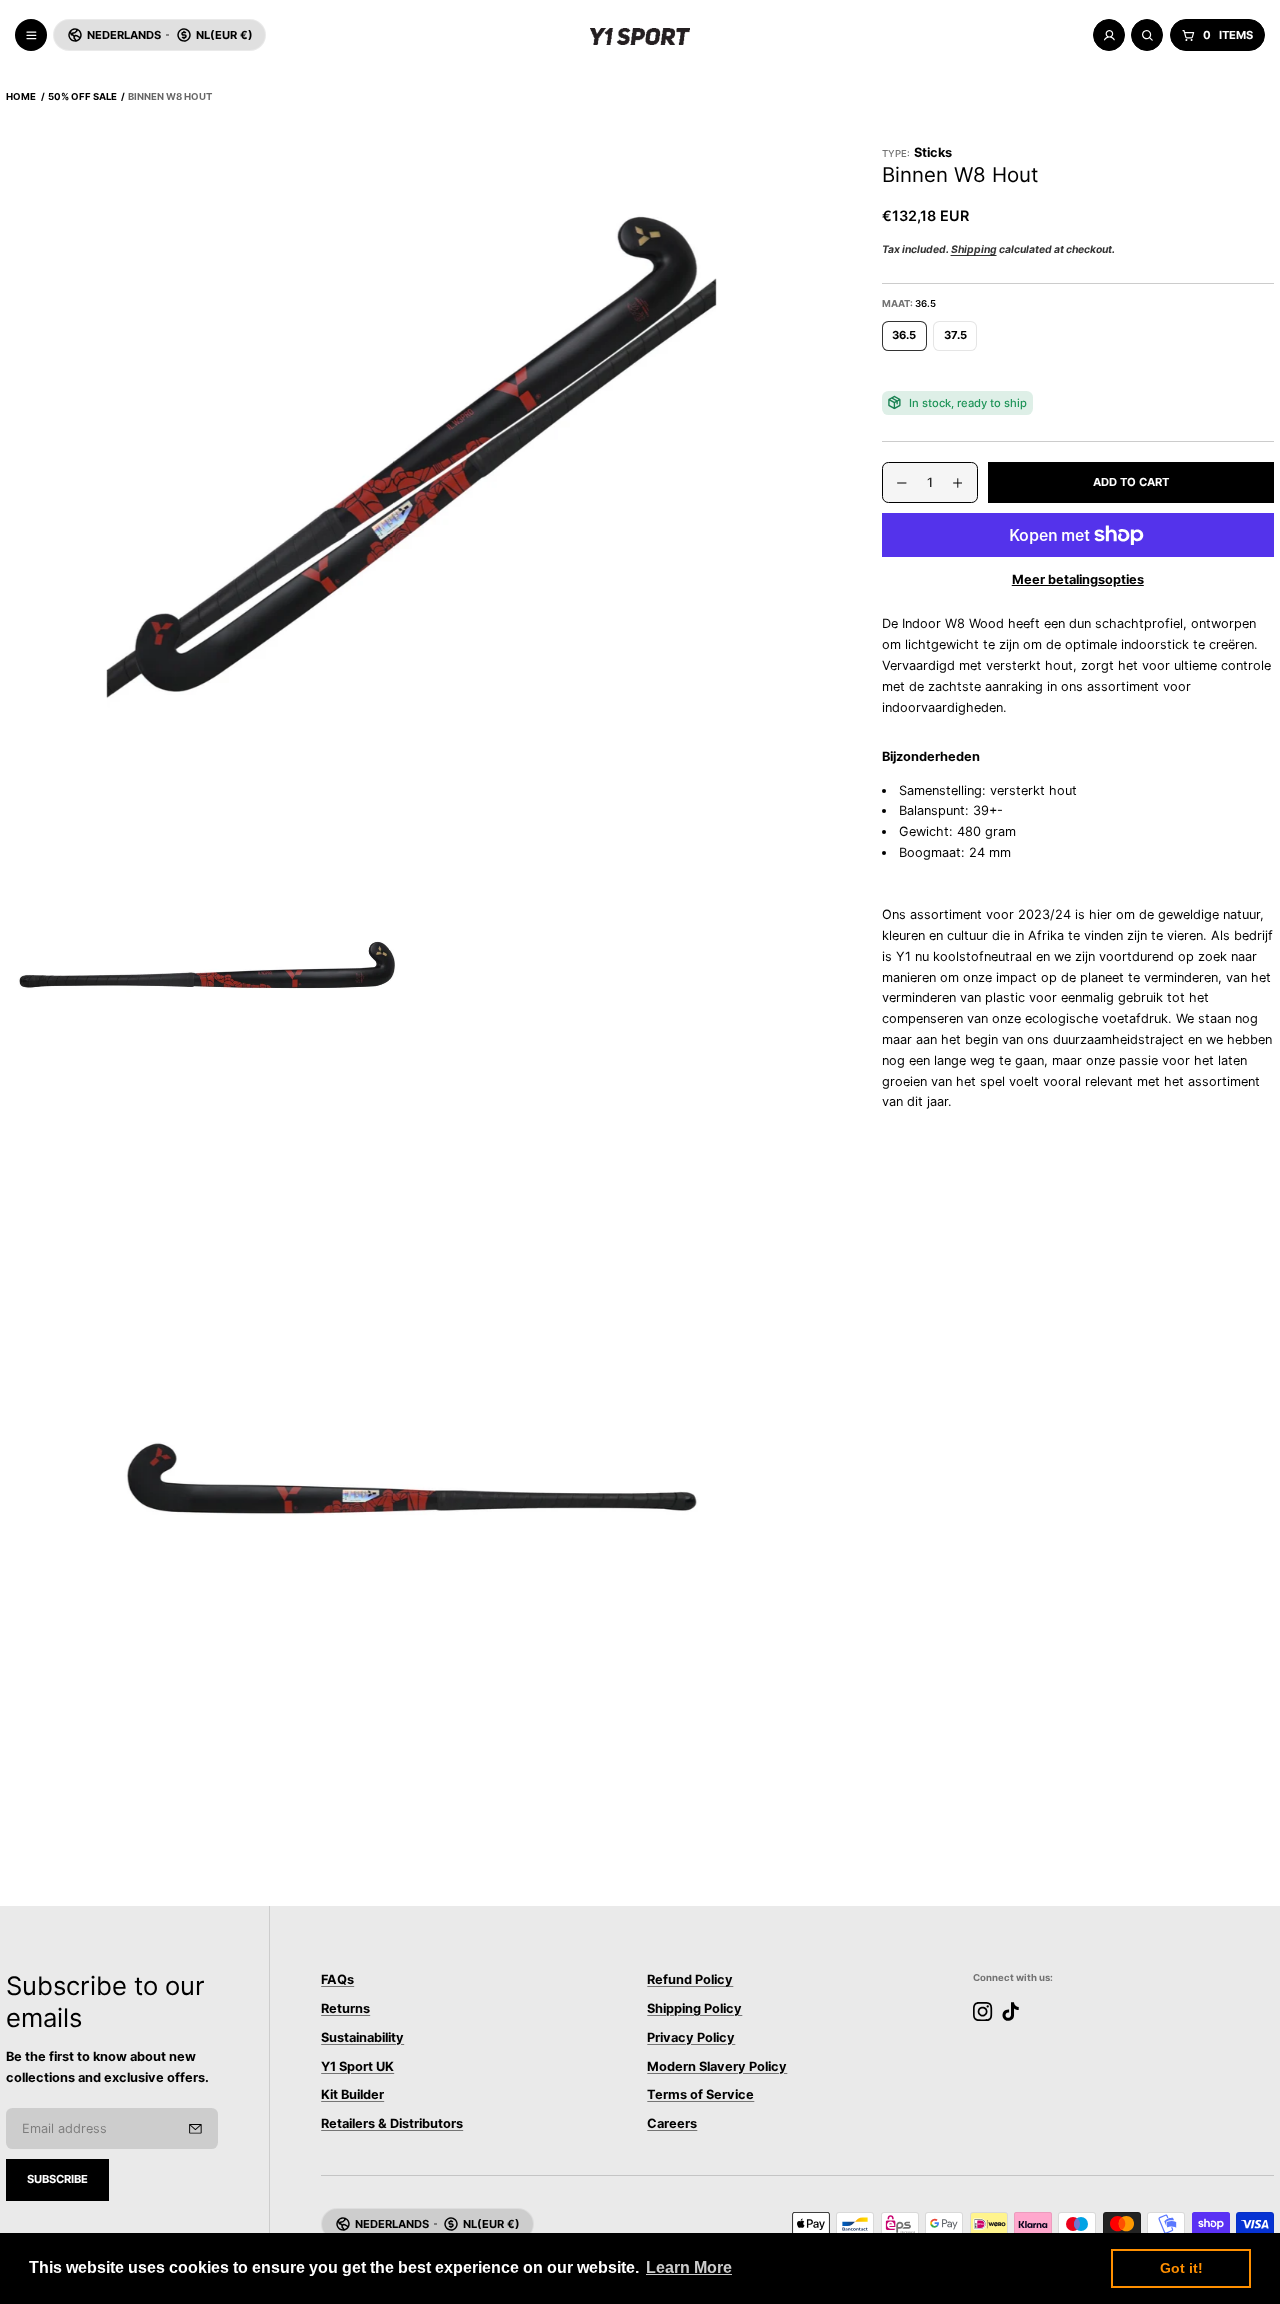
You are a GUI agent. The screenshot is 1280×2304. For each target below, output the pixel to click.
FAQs (337, 1979)
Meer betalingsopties (1078, 578)
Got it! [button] (1181, 2268)
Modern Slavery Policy (717, 2066)
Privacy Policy (691, 2037)
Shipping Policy (694, 2008)
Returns (345, 2008)
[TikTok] (1010, 2011)
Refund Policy (690, 1979)
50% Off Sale (82, 96)
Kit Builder (352, 2094)
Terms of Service (700, 2094)
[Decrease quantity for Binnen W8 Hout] (895, 483)
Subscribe (57, 2179)
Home (21, 96)
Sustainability (362, 2037)
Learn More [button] (689, 2267)
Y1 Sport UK (357, 2066)
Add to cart (1131, 482)
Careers (672, 2123)
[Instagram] (982, 2011)
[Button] (412, 451)
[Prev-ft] (195, 2129)
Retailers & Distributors (392, 2123)
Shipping (974, 249)
